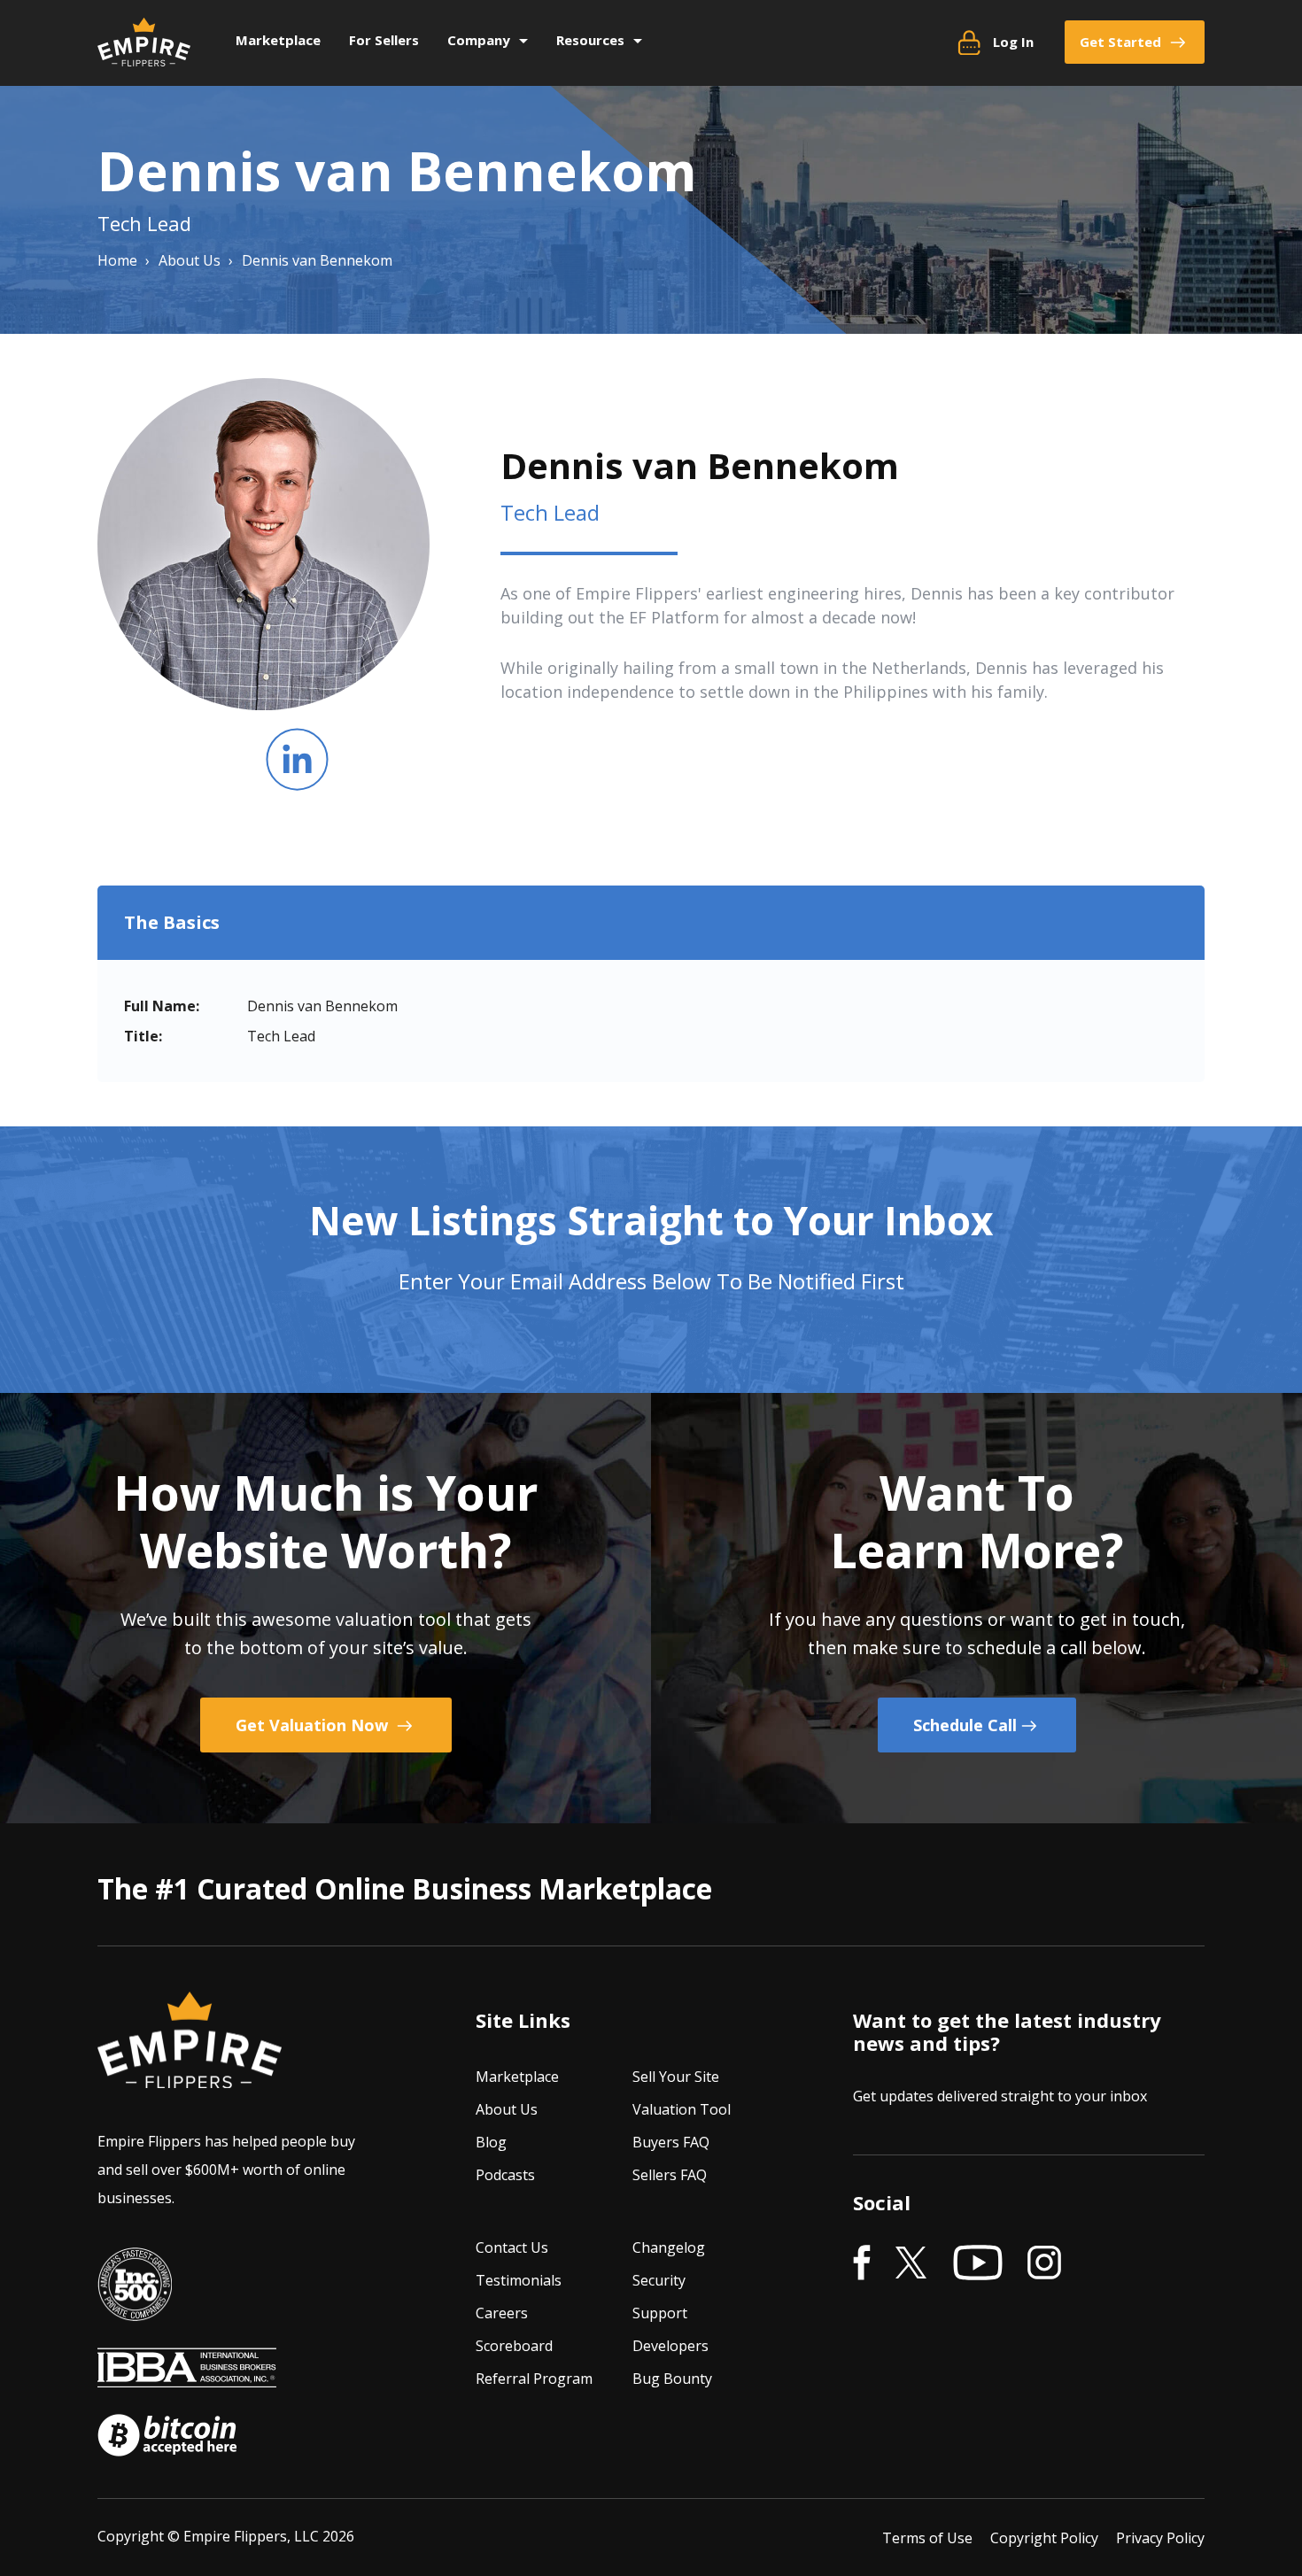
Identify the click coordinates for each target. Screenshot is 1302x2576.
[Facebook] (862, 2263)
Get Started (1120, 42)
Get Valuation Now (314, 1725)
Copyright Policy (1044, 2538)
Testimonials (519, 2280)
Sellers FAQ (670, 2175)
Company (479, 40)
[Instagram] (1044, 2263)
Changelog (669, 2247)
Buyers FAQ (671, 2142)
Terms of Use (927, 2538)
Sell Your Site (676, 2077)
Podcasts (505, 2175)
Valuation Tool (682, 2109)
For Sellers (384, 40)
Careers (502, 2313)
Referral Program (534, 2379)
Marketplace (278, 40)
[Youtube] (978, 2263)
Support (660, 2313)
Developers (670, 2346)
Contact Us (512, 2247)
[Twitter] (912, 2263)
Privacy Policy (1160, 2538)
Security (659, 2280)
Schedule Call (965, 1725)
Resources (590, 40)
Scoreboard (514, 2346)
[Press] (135, 2309)
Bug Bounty (672, 2379)
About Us (507, 2109)
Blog (491, 2142)
